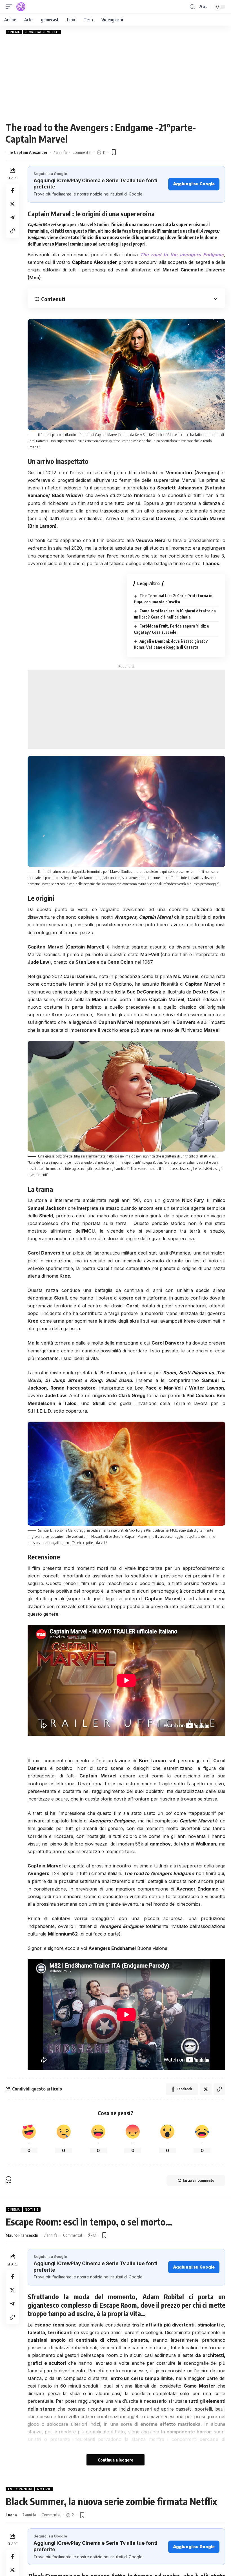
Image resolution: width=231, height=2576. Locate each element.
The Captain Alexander (27, 152)
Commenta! (82, 152)
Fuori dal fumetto (42, 32)
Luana (11, 2515)
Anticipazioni (20, 2489)
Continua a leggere (115, 2460)
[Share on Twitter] (12, 204)
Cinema (14, 32)
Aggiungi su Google (194, 184)
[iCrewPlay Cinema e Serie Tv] (21, 7)
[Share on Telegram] (12, 217)
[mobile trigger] (10, 7)
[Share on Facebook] (12, 190)
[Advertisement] (115, 78)
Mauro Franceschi (22, 2235)
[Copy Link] (12, 231)
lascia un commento (199, 2180)
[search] (192, 7)
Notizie (32, 2209)
